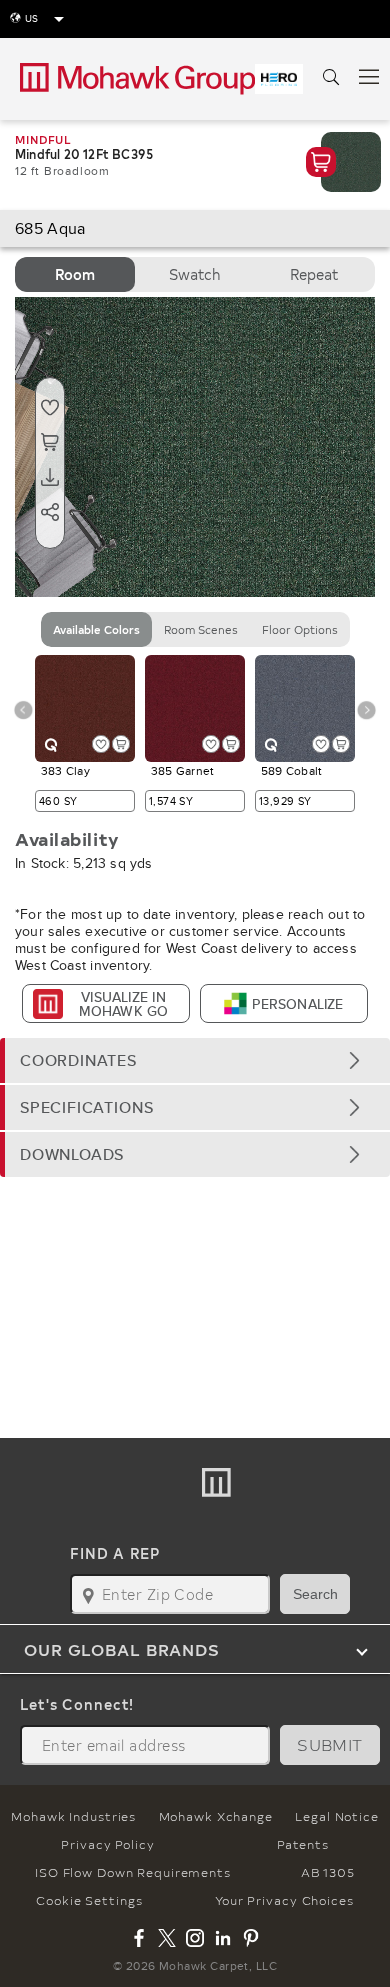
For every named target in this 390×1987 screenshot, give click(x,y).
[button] (195, 1060)
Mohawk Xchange (216, 1816)
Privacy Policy (107, 1844)
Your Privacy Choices (284, 1900)
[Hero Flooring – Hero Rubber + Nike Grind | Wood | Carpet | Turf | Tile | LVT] (279, 79)
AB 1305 (328, 1872)
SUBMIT (330, 1744)
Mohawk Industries (73, 1816)
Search (315, 1594)
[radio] (75, 274)
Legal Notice (337, 1816)
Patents (302, 1844)
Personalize (297, 1004)
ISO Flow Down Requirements (133, 1872)
